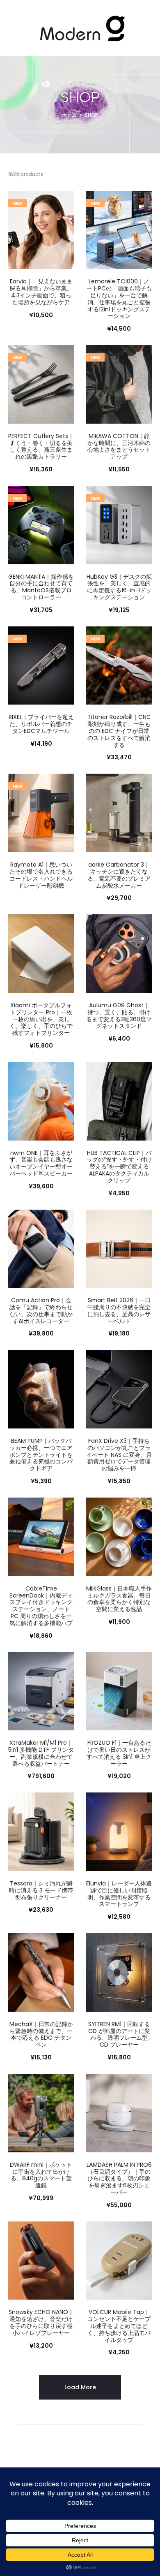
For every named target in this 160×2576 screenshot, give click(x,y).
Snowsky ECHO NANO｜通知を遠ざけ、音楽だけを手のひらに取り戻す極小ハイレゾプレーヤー (41, 2322)
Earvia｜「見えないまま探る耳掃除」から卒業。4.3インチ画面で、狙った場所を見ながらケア (41, 292)
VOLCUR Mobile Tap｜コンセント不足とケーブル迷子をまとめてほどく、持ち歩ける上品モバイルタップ (119, 2326)
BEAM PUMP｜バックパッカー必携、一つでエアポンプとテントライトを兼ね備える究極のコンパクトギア (41, 1455)
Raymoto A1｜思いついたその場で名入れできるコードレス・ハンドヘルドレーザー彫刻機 (41, 875)
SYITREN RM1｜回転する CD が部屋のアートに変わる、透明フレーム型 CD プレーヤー (119, 2034)
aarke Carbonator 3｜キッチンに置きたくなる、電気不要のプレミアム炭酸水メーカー (119, 875)
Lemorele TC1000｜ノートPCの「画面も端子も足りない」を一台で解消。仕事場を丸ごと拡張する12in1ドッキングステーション (119, 299)
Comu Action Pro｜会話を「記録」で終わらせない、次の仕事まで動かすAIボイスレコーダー (41, 1310)
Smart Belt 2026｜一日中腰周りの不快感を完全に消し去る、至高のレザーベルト (119, 1310)
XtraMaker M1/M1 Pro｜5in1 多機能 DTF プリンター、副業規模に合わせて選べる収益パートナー (41, 1753)
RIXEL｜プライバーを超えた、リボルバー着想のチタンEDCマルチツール (41, 724)
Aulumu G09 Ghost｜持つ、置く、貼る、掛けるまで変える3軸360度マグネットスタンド (119, 1016)
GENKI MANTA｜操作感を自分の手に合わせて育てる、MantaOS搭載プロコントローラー (41, 587)
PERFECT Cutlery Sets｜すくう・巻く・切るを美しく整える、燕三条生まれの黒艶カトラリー (41, 446)
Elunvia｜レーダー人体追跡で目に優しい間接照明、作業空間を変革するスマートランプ (119, 1894)
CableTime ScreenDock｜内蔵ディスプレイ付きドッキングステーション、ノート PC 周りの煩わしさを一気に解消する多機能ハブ (41, 1606)
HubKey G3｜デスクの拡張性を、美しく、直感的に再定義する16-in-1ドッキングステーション (119, 587)
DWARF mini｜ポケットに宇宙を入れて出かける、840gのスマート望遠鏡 (41, 2175)
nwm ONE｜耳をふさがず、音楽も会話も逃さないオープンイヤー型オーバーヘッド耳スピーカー (41, 1163)
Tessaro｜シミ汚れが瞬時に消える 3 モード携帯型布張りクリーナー (41, 1890)
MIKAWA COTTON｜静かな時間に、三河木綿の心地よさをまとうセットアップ (119, 446)
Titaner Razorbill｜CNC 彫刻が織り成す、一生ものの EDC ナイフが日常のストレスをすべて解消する (119, 731)
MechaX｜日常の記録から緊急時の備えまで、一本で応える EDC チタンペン (41, 2034)
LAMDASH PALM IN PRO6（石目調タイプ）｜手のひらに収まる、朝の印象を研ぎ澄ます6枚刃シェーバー (119, 2178)
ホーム (69, 115)
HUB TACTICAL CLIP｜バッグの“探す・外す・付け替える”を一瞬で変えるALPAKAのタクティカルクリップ (119, 1167)
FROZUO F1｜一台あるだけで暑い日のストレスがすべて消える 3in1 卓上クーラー (119, 1753)
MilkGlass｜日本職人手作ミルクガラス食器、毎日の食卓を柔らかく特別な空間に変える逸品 (119, 1599)
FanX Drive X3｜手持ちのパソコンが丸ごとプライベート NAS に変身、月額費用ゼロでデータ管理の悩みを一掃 (119, 1455)
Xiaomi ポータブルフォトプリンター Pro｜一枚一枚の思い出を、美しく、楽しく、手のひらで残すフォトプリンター (41, 1019)
